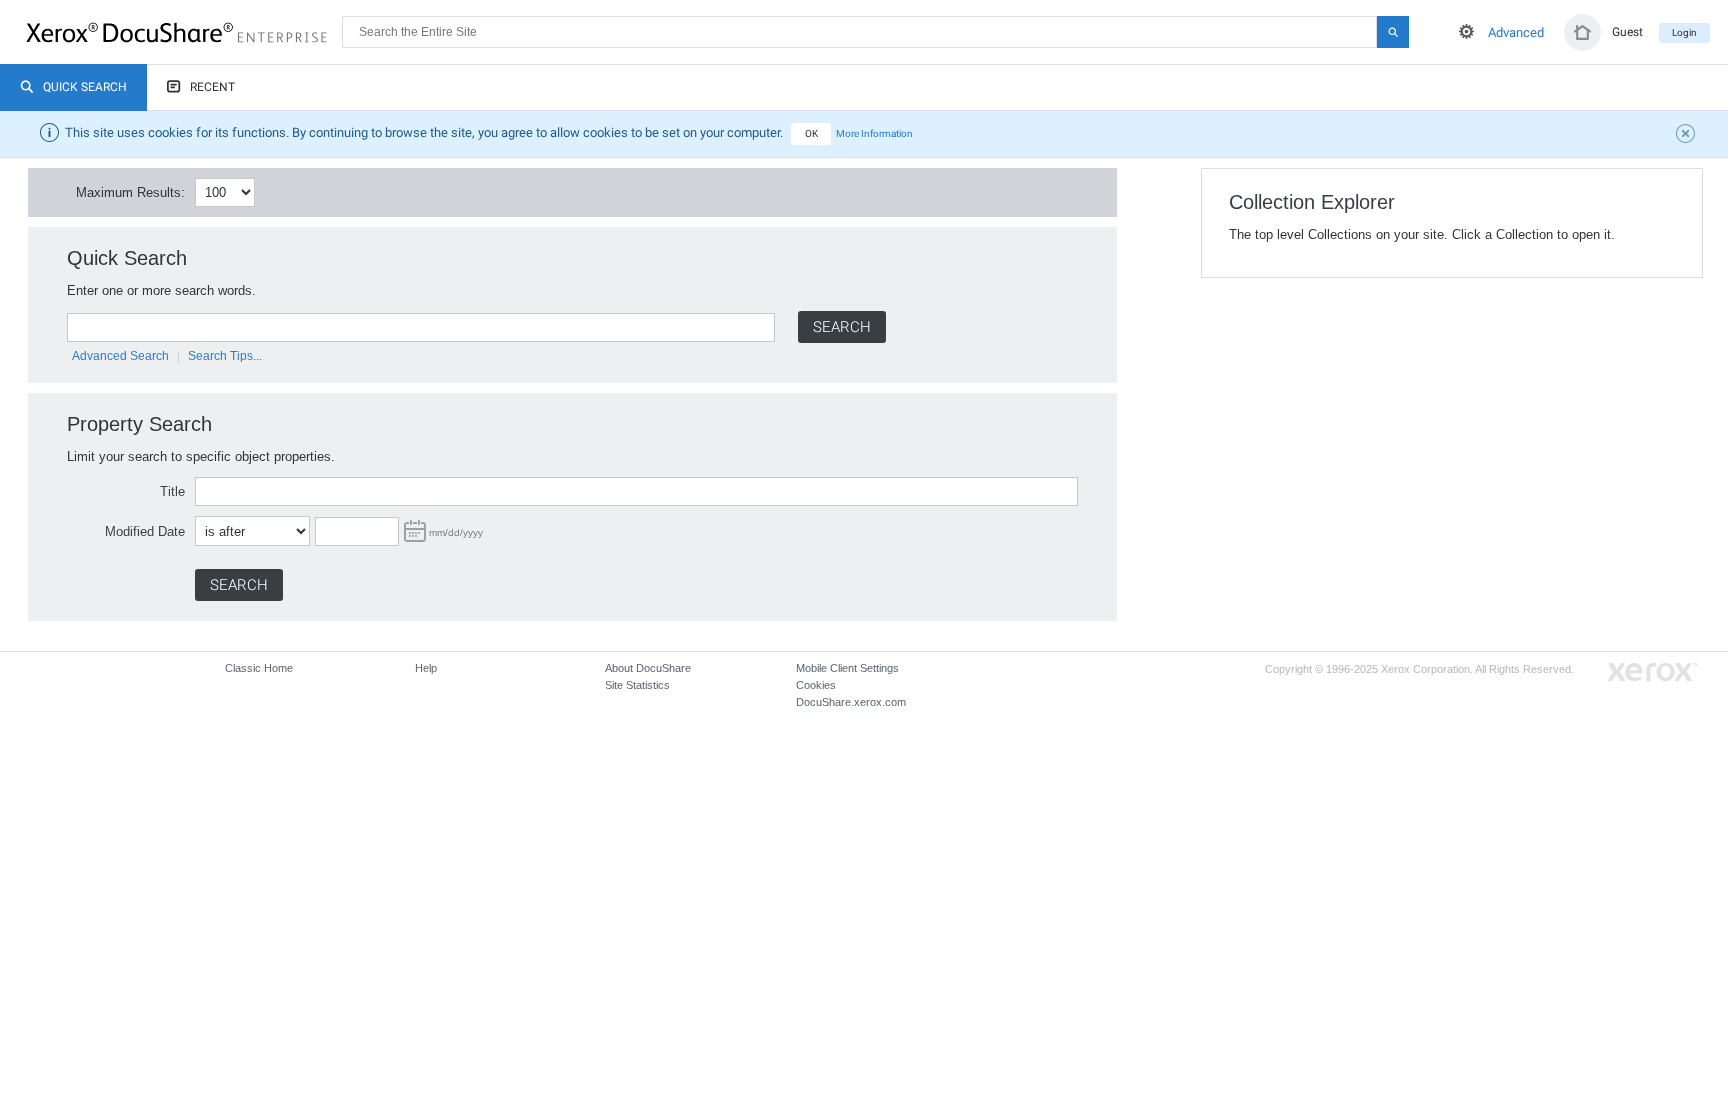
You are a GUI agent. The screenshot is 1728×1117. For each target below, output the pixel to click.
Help (426, 668)
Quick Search (85, 87)
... (414, 531)
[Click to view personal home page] (1582, 32)
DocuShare (184, 31)
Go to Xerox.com (1653, 672)
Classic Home (259, 668)
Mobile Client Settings (847, 668)
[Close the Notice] (1688, 136)
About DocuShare (648, 668)
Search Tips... (225, 356)
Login (1684, 32)
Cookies (816, 685)
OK (811, 133)
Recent (212, 87)
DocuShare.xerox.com (851, 702)
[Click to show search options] (1466, 31)
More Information (874, 133)
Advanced (1516, 32)
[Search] (1393, 32)
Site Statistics (637, 685)
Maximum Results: (130, 192)
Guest (1627, 32)
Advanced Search (120, 356)
